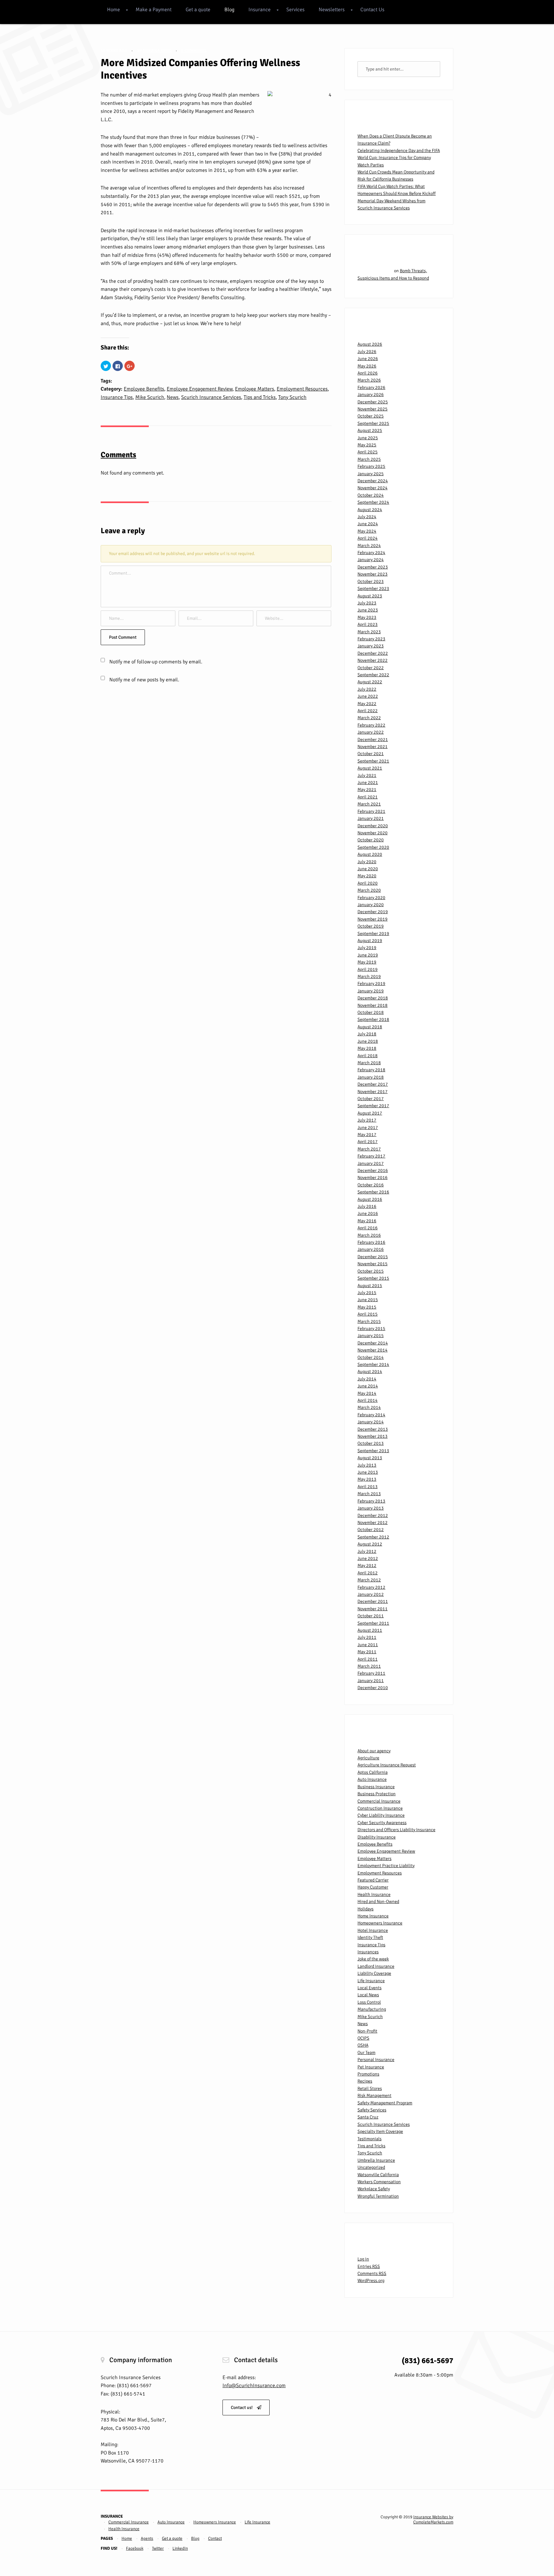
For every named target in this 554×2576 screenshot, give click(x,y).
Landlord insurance (376, 1966)
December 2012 (373, 1515)
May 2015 (367, 1307)
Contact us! (242, 2408)
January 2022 (371, 732)
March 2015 (369, 1322)
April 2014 (368, 1400)
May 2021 (367, 790)
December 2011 (373, 1601)
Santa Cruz (368, 2117)
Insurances (368, 1952)
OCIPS (363, 2038)
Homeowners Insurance (380, 1923)
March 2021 (369, 804)
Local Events (369, 1988)
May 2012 (367, 1566)
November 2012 (373, 1523)
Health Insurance (374, 1894)
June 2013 (368, 1472)
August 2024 (370, 510)
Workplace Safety (374, 2189)
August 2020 (370, 854)
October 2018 (371, 1012)
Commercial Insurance (379, 1801)
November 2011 (373, 1609)
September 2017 (373, 1106)
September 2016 (373, 1192)
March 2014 (369, 1407)
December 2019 (373, 912)
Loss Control (369, 2002)
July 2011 (367, 1637)
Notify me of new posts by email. (144, 680)
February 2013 (371, 1501)
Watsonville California (378, 2175)
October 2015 (371, 1271)
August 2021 (370, 768)
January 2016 (371, 1249)
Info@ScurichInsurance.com (254, 2386)
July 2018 (367, 1034)
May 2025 (367, 445)
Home (113, 10)
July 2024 (367, 517)
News (173, 397)
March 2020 (369, 890)
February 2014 (371, 1415)
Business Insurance (376, 1787)
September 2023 (373, 589)
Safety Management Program (385, 2103)
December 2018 (373, 998)
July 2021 (367, 775)
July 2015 (367, 1293)
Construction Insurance (380, 1808)
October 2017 (371, 1099)
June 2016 (368, 1213)
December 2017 (373, 1084)
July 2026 (367, 352)
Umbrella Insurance (376, 2160)
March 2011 (369, 1666)
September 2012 (373, 1537)
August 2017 (370, 1113)
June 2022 (368, 696)
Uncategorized (371, 2167)
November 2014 (373, 1350)
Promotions (368, 2074)
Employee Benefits (144, 389)
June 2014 (368, 1386)
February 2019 (371, 984)
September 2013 (373, 1451)
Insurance (260, 10)
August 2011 (370, 1630)
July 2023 (367, 603)
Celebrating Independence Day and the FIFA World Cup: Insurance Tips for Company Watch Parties (399, 158)
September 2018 (373, 1019)
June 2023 (368, 610)
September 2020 (373, 847)
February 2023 (371, 639)
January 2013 (371, 1508)
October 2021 (371, 754)
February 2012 (371, 1587)
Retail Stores (370, 2088)
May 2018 (367, 1048)
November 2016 (373, 1178)
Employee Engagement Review (200, 389)
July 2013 (367, 1465)
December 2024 (373, 481)
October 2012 (371, 1530)
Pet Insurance (371, 2067)
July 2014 (367, 1379)
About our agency (374, 1751)
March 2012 (369, 1580)
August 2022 (370, 682)
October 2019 (371, 926)
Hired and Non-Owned (378, 1902)
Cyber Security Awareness (382, 1823)
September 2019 (373, 934)
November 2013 (373, 1436)
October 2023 (371, 581)
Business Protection (377, 1794)
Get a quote (198, 10)
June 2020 (368, 869)
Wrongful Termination (378, 2196)
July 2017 (367, 1120)
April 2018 (368, 1056)
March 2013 (369, 1494)
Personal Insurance (376, 2060)
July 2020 (367, 862)
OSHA (363, 2045)
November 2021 (373, 747)
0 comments (194, 51)
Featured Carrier (373, 1880)
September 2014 (373, 1364)
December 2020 (373, 826)
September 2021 (373, 761)
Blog (229, 10)
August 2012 (370, 1544)
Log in (363, 2259)
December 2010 (373, 1688)
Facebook (135, 2548)
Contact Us (372, 10)
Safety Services (372, 2110)
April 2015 (368, 1314)
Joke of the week (373, 1959)
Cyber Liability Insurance (381, 1815)
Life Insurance (371, 1981)
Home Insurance (373, 1916)
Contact (215, 2538)
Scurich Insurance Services (211, 397)
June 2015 (368, 1300)
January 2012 (371, 1594)
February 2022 (371, 725)
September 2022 (373, 675)
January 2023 (371, 646)
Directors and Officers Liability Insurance (396, 1830)
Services (295, 10)
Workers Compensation (379, 2182)
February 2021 (371, 811)
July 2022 (367, 689)
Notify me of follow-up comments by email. (156, 662)
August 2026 (370, 344)
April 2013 (368, 1487)
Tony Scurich (292, 397)
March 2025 (369, 459)
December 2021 (373, 740)
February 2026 (371, 387)
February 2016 (371, 1242)
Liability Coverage (374, 1973)
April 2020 (368, 883)
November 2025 (373, 409)
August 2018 (370, 1027)
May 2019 (367, 962)
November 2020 (373, 833)
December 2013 (373, 1429)
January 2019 (371, 991)
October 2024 (371, 495)
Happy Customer (373, 1887)
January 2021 (371, 818)
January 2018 (371, 1077)
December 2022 (373, 653)
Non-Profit (367, 2031)
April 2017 (368, 1142)
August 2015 (370, 1286)
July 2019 (367, 948)
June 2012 (368, 1558)
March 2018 (369, 1063)
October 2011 (371, 1616)
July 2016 (367, 1206)
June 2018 (368, 1041)
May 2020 (367, 876)
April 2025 (368, 452)
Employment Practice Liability (386, 1866)
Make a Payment (154, 10)
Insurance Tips (117, 397)
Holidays (365, 1909)
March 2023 (369, 632)
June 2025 (368, 438)
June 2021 (368, 783)
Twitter (158, 2548)
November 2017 (373, 1092)
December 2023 (373, 567)
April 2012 (368, 1573)
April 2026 (368, 373)
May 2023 (367, 617)
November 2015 (373, 1264)
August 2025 (370, 430)
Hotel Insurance (373, 1930)
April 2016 (368, 1228)
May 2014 (367, 1393)
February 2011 (371, 1673)
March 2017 (369, 1149)
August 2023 (370, 596)
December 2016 (373, 1170)
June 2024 (368, 524)
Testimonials (369, 2139)
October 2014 (371, 1357)
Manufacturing (372, 2009)
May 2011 (367, 1652)
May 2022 (367, 704)
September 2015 (373, 1278)
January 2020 (371, 905)
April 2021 (368, 797)
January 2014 (371, 1422)
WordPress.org (371, 2281)
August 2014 (370, 1372)
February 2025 (371, 466)
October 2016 (371, 1185)
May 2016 (367, 1221)
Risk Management (374, 2096)
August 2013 (370, 1458)
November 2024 (373, 488)
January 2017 (371, 1163)
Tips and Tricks (260, 397)
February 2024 (371, 553)
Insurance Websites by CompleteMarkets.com (433, 2520)
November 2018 (373, 1005)
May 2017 (367, 1135)
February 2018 (371, 1070)
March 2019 (369, 977)
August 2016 (370, 1199)
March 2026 (369, 380)
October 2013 (371, 1443)
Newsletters (332, 10)
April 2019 (368, 969)
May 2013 (367, 1479)
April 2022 (368, 711)
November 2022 (373, 660)
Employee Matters (255, 389)
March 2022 (369, 718)
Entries (369, 2266)
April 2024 (368, 538)
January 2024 (371, 560)
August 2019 (370, 941)
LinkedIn (180, 2548)
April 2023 (368, 624)
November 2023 (373, 574)
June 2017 (368, 1128)
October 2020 (371, 840)
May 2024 (367, 531)
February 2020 (371, 898)
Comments (372, 2273)
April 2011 (368, 1659)
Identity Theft (370, 1937)
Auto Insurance (372, 1779)
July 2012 (367, 1551)
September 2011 (373, 1623)
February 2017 (371, 1156)
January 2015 (371, 1336)
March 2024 (369, 546)
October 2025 (371, 416)
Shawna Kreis (157, 51)
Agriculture (368, 1758)
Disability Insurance (377, 1837)
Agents (147, 2538)
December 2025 (373, 402)
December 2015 (373, 1257)
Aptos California (373, 1772)
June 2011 (368, 1645)
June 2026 (368, 359)
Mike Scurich (150, 397)
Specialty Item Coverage (380, 2131)
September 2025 (373, 423)
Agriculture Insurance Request (387, 1765)
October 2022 (371, 668)
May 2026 (367, 366)
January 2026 (371, 395)
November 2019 (373, 919)
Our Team (366, 2053)
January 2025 (371, 474)
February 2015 (371, 1329)
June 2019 (368, 955)
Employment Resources (302, 389)
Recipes (365, 2081)
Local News (368, 1995)
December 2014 (373, 1343)
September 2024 (373, 502)
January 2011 (371, 1681)
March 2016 (369, 1235)
